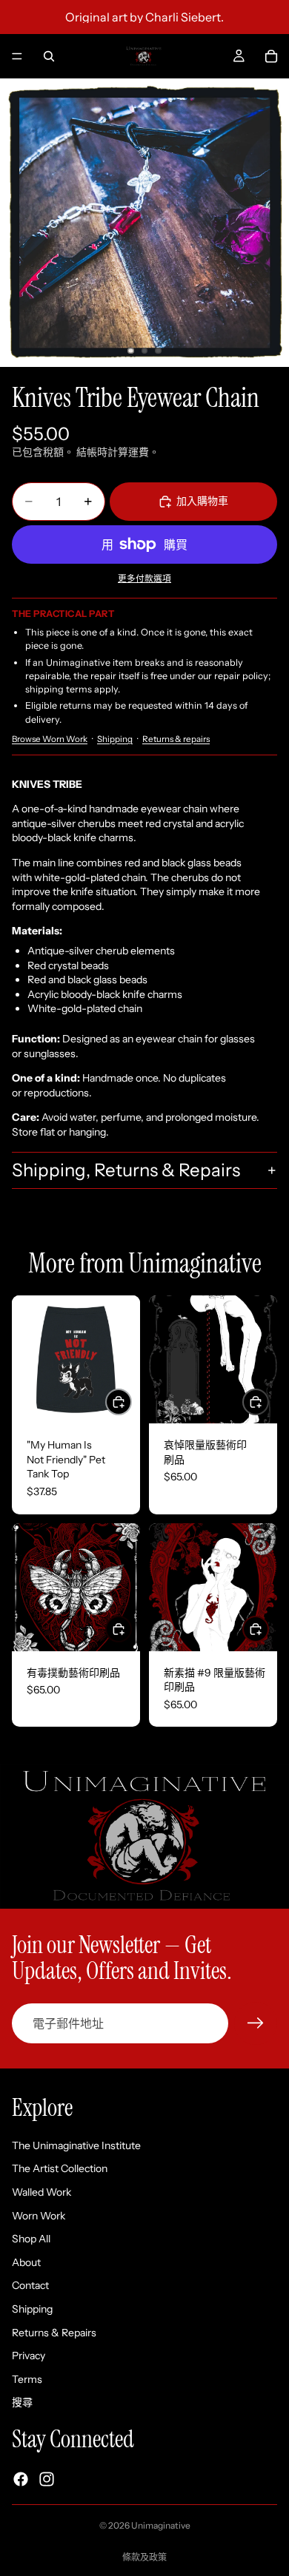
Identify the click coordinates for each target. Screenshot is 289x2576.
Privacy (29, 2356)
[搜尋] (49, 56)
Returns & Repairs (54, 2333)
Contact (30, 2286)
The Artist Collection (60, 2169)
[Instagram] (47, 2479)
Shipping (115, 739)
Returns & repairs (176, 739)
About (26, 2262)
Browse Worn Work (50, 739)
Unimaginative (161, 2525)
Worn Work (39, 2216)
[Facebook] (21, 2479)
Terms (27, 2379)
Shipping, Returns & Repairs (126, 1170)
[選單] (17, 56)
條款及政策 (144, 2557)
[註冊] (256, 2023)
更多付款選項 (144, 579)
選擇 (131, 1401)
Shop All (31, 2239)
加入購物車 (202, 501)
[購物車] (271, 56)
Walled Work (41, 2192)
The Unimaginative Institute (76, 2145)
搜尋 (22, 2402)
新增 (268, 1401)
